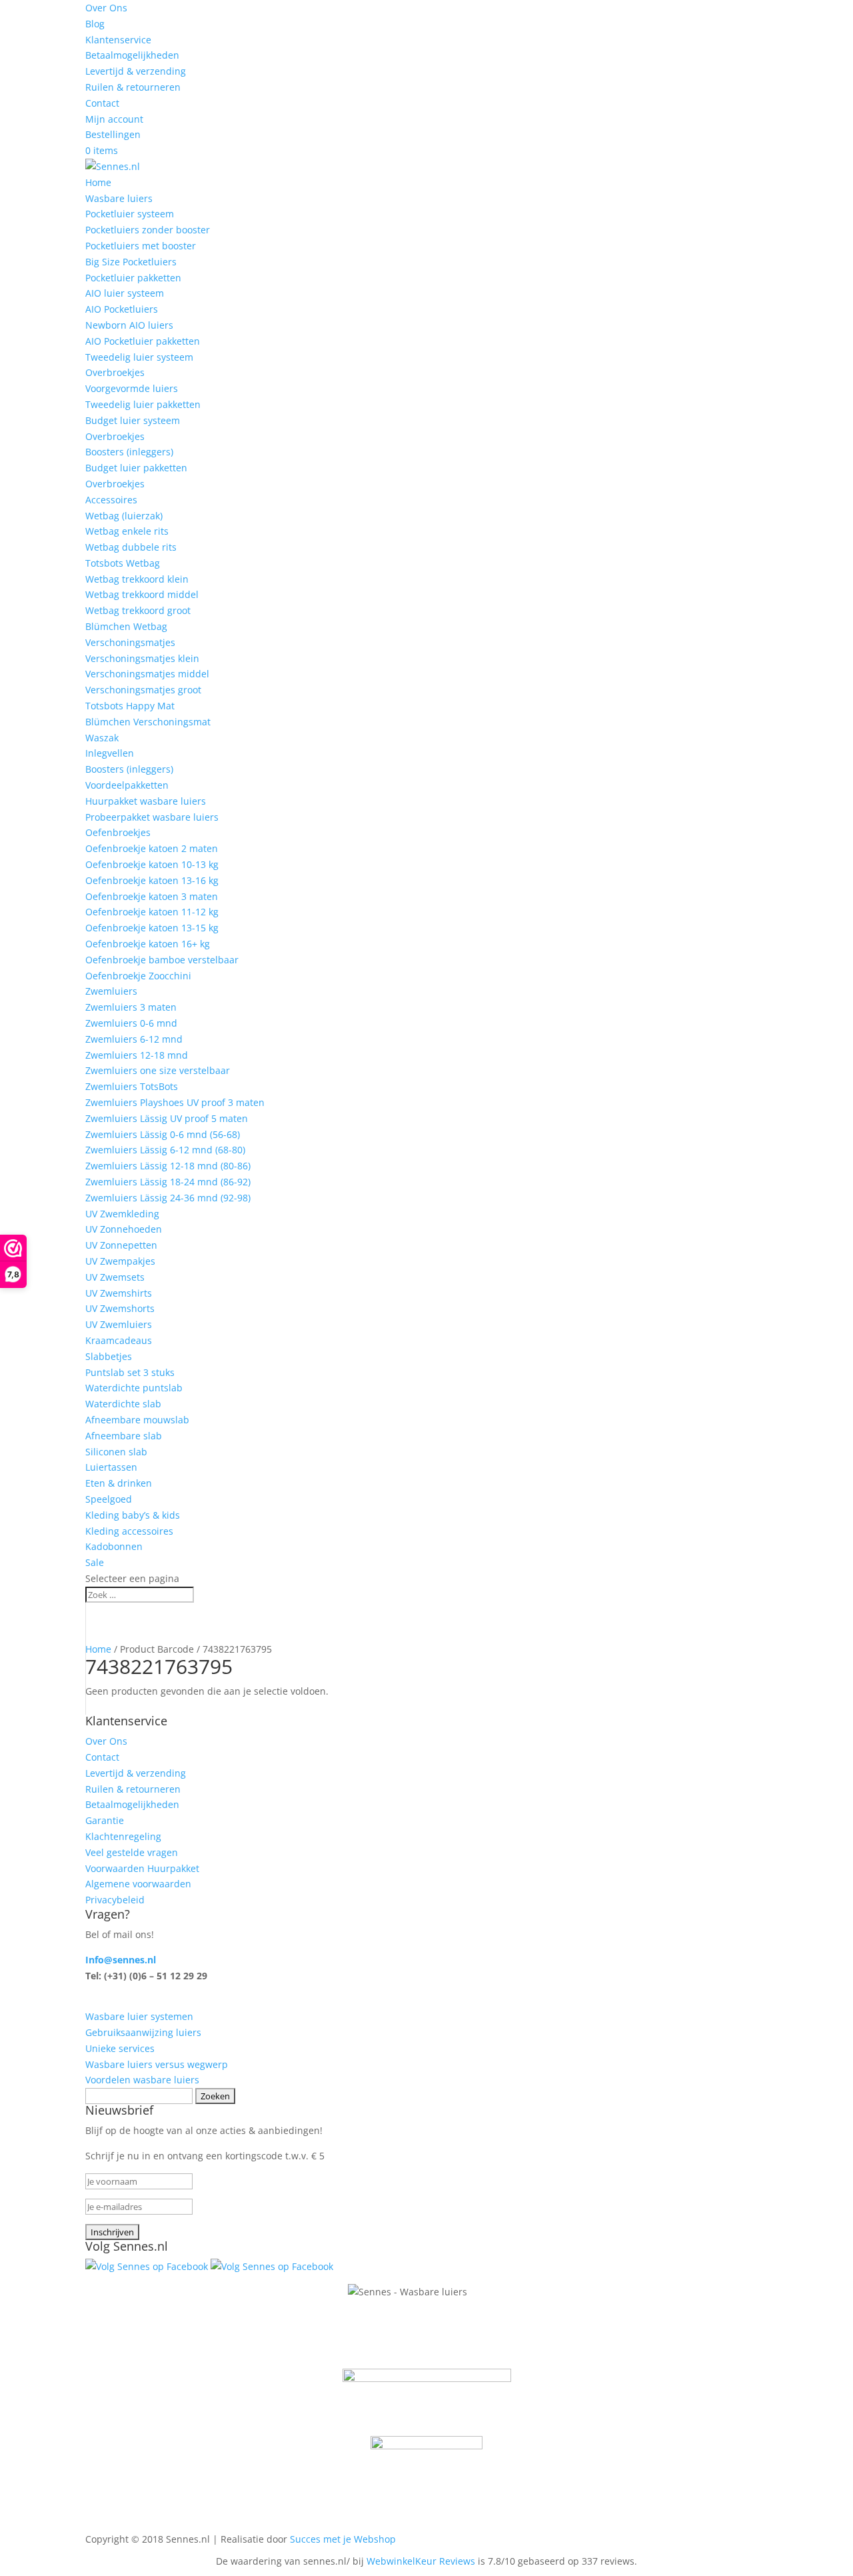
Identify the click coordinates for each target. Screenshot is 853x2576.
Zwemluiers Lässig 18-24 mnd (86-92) (168, 1182)
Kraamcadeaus (119, 1340)
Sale (95, 1562)
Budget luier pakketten (136, 468)
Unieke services (120, 2048)
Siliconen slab (116, 1452)
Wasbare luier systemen (139, 2016)
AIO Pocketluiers (122, 309)
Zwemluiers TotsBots (132, 1086)
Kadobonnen (114, 1546)
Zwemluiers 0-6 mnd (131, 1023)
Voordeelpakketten (127, 785)
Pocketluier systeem (130, 214)
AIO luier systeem (125, 293)
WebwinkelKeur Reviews (421, 2561)
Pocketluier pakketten (133, 278)
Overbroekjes (115, 372)
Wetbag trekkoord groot (138, 610)
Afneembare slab (124, 1436)
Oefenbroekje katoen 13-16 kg (152, 880)
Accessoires (111, 500)
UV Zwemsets (115, 1277)
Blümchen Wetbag (126, 626)
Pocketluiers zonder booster (148, 230)
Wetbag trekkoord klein (137, 579)
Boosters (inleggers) (129, 452)
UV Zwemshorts (120, 1308)
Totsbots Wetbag (123, 563)
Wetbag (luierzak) (124, 516)
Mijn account (114, 119)
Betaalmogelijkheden (132, 55)
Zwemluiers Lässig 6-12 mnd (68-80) (165, 1150)
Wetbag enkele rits (127, 531)
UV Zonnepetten (121, 1245)
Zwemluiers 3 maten (131, 1007)
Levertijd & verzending (136, 71)
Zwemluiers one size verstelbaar (158, 1070)
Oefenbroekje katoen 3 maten (152, 896)
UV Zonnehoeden (124, 1229)
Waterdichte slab (123, 1404)
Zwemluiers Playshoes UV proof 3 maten (175, 1102)
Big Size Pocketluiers (131, 262)
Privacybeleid (115, 1900)
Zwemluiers (111, 991)
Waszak (102, 738)
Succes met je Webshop (343, 2539)
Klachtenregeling (123, 1836)
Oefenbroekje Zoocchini (138, 976)
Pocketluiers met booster (141, 246)
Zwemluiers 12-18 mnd (137, 1055)
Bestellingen (113, 134)
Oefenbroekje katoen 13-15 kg (152, 928)
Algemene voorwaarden (138, 1884)
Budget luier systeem (133, 420)
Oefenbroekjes (118, 832)
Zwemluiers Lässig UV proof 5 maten (167, 1118)
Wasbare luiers (119, 198)
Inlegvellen (110, 753)
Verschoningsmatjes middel (147, 674)
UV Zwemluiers (119, 1324)
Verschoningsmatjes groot (143, 690)
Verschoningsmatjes (130, 642)
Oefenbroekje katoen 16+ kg (148, 944)
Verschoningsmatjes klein (142, 658)
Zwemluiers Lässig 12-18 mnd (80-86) (168, 1166)
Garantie (105, 1820)
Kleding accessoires (129, 1531)
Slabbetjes (109, 1356)
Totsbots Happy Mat (130, 706)
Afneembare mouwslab (137, 1420)
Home (98, 182)
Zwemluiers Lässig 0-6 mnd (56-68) (163, 1134)
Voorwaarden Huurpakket (142, 1868)
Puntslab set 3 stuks (130, 1372)
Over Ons (106, 8)
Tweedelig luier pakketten (143, 404)
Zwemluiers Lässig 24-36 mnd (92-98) (168, 1198)
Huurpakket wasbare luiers (146, 801)
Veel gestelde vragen (132, 1852)
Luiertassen (111, 1467)
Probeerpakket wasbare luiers (152, 817)
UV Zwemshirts (119, 1293)
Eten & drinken (119, 1483)
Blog (95, 24)
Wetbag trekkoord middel (142, 594)
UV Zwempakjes (120, 1261)
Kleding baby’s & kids (133, 1515)
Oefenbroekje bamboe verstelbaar (162, 960)
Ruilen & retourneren (133, 87)
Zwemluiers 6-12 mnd (134, 1039)
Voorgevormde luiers (132, 388)
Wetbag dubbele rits (131, 547)
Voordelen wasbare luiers (142, 2080)
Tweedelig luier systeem (139, 357)
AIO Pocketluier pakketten (143, 341)
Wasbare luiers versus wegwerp (157, 2064)
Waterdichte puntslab (134, 1388)
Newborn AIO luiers (129, 325)
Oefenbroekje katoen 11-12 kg (152, 912)
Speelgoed (109, 1499)
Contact (102, 103)
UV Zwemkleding (122, 1214)
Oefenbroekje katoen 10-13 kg (152, 864)
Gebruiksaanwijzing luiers (143, 2032)
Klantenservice (118, 40)
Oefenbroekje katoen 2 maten (152, 848)
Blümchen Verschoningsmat (148, 722)
